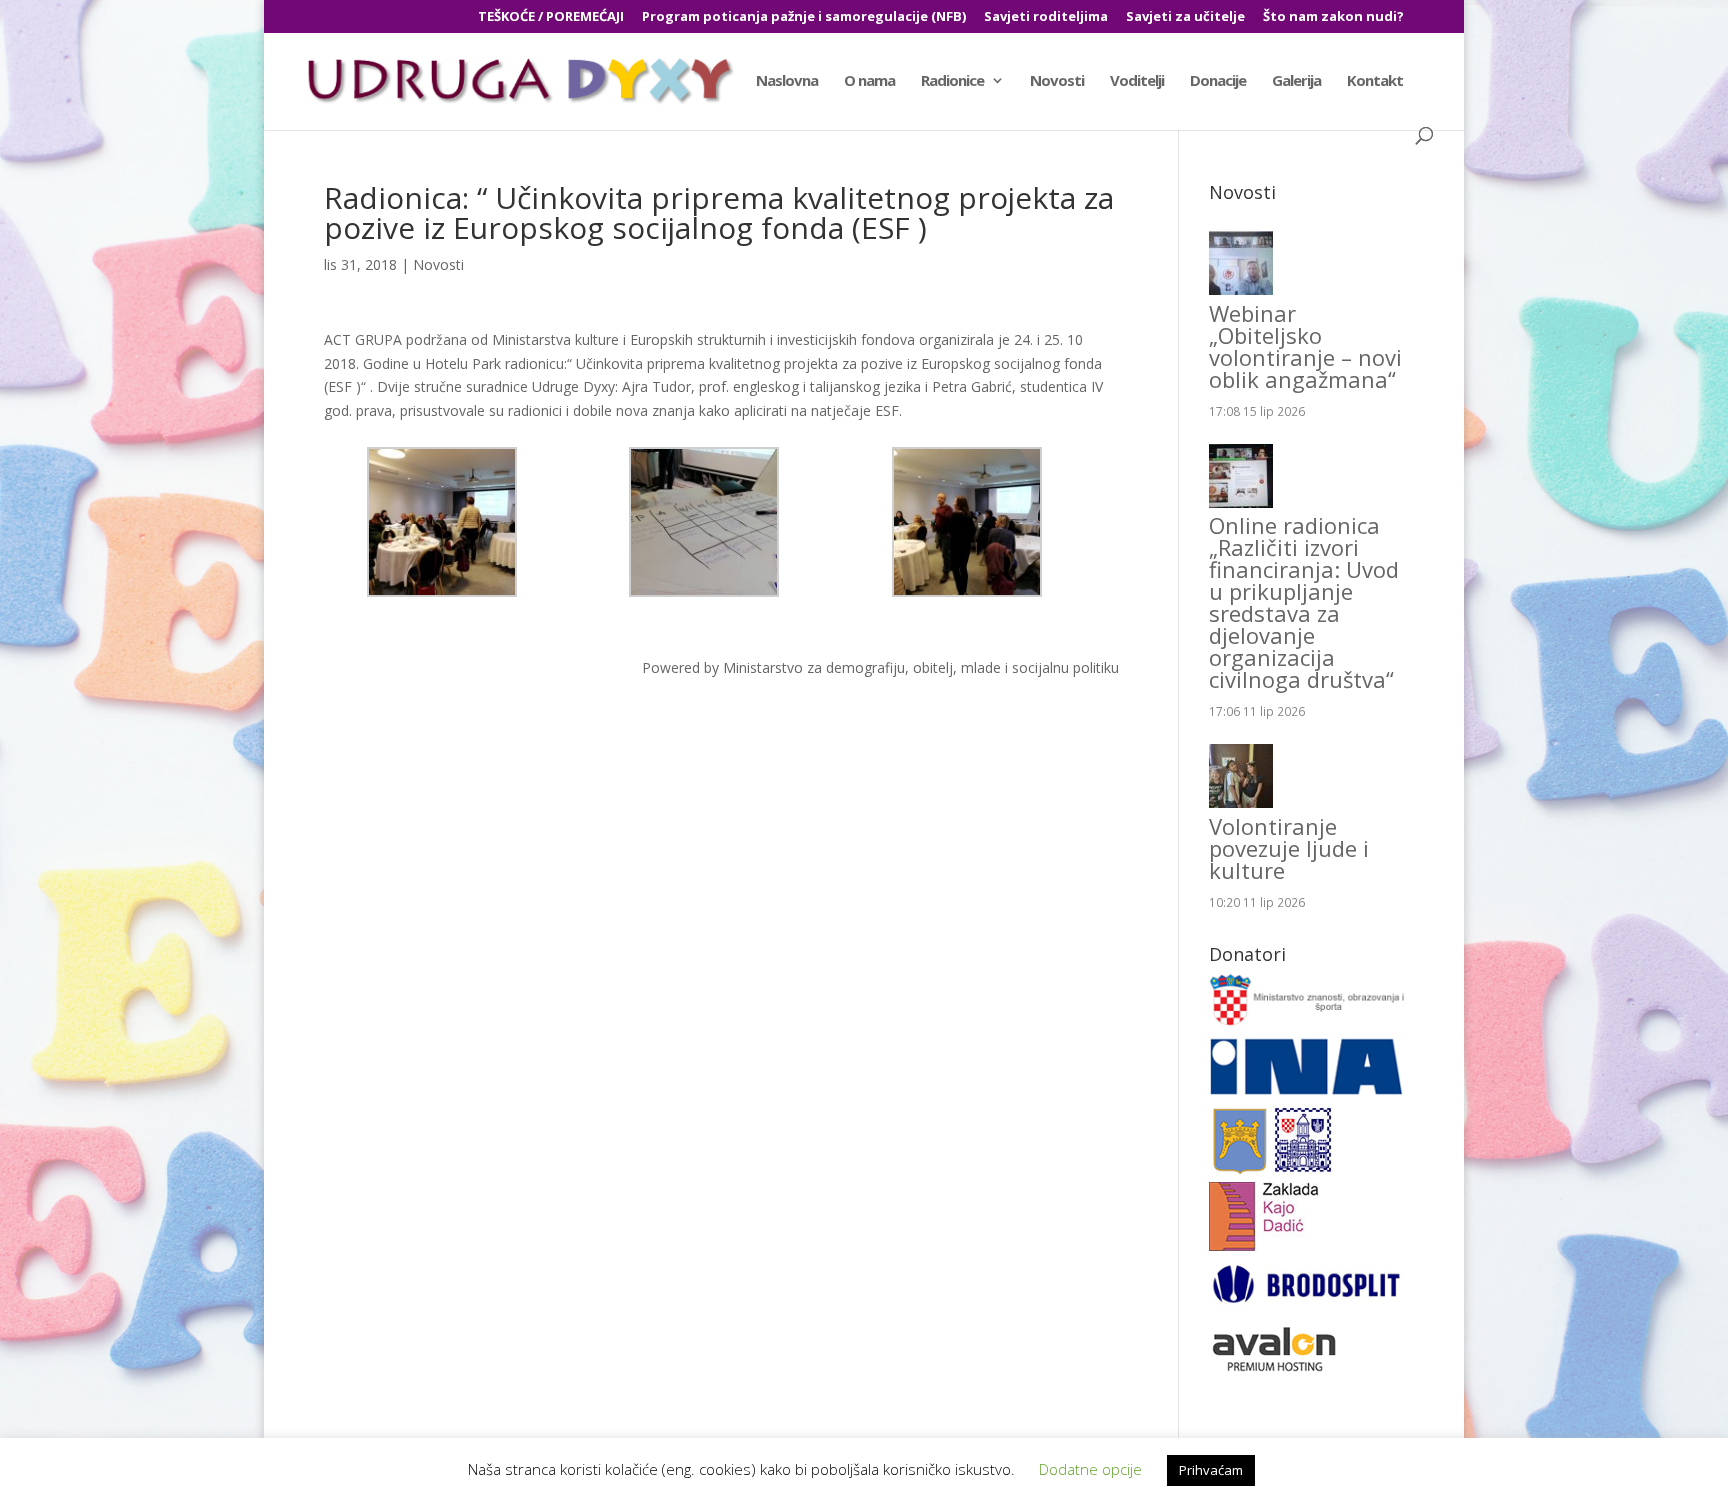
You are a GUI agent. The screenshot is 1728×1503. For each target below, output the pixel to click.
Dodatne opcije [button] (1090, 1469)
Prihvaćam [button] (1211, 1470)
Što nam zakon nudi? (1333, 17)
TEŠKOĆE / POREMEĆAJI (551, 17)
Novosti (1057, 81)
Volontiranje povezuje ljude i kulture (1289, 848)
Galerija (1296, 81)
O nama (869, 81)
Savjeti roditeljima (1046, 17)
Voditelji (1137, 81)
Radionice (952, 81)
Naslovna (787, 81)
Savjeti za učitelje (1185, 17)
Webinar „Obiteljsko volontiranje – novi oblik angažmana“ (1305, 346)
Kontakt (1375, 81)
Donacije (1218, 81)
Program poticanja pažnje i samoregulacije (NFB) (804, 17)
